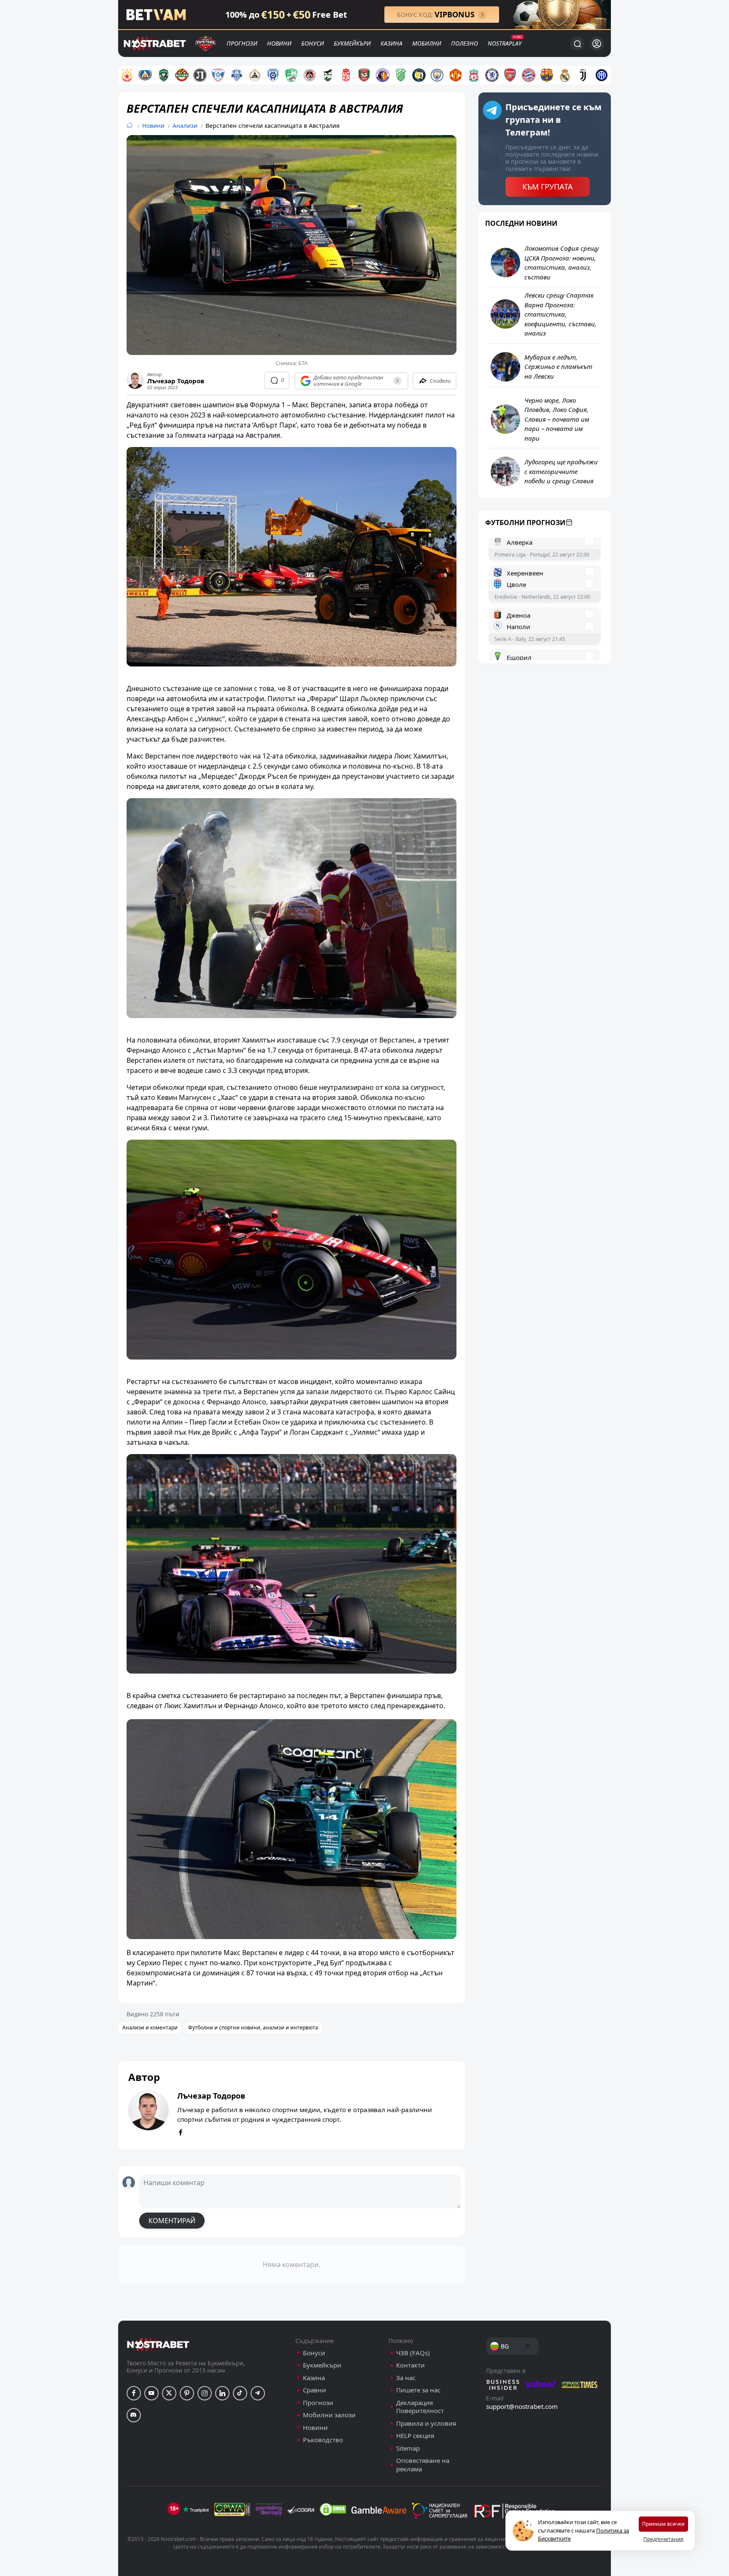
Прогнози (242, 43)
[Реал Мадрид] (565, 75)
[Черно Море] (273, 75)
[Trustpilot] (196, 2509)
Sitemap (408, 2448)
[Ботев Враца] (364, 75)
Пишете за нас (418, 2390)
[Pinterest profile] (187, 2393)
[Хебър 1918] (401, 75)
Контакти (410, 2365)
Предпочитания (663, 2539)
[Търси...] (577, 43)
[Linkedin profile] (222, 2393)
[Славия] (255, 75)
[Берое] (291, 75)
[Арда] (237, 75)
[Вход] (597, 44)
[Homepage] (130, 126)
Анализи (185, 126)
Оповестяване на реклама (423, 2465)
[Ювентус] (583, 75)
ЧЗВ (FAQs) (413, 2353)
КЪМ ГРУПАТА (548, 187)
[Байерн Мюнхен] (529, 75)
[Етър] (383, 75)
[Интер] (602, 75)
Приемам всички (663, 2524)
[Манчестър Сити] (437, 75)
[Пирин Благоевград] (328, 75)
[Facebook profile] (134, 2393)
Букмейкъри (352, 43)
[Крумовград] (419, 75)
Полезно (464, 43)
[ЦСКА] (127, 75)
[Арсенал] (510, 75)
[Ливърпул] (474, 75)
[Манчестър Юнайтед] (456, 75)
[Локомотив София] (310, 75)
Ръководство (323, 2440)
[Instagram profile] (205, 2393)
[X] (169, 2393)
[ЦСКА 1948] (346, 75)
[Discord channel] (134, 2415)
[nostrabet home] (158, 2344)
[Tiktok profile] (240, 2393)
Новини (279, 43)
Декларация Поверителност (420, 2407)
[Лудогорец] (164, 75)
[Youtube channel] (151, 2393)
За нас (406, 2378)
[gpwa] (232, 2509)
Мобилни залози (329, 2415)
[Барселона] (547, 75)
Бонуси (313, 43)
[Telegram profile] (258, 2393)
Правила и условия (426, 2423)
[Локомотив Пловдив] (200, 75)
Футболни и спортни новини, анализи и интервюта (253, 2027)
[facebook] (181, 2133)
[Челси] (492, 75)
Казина (391, 43)
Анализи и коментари (150, 2027)
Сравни (315, 2390)
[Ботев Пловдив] (182, 75)
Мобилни (427, 43)
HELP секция (415, 2436)
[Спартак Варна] (218, 75)
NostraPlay (505, 43)
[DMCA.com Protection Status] (333, 2509)
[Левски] (145, 75)
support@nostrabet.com (522, 2406)
